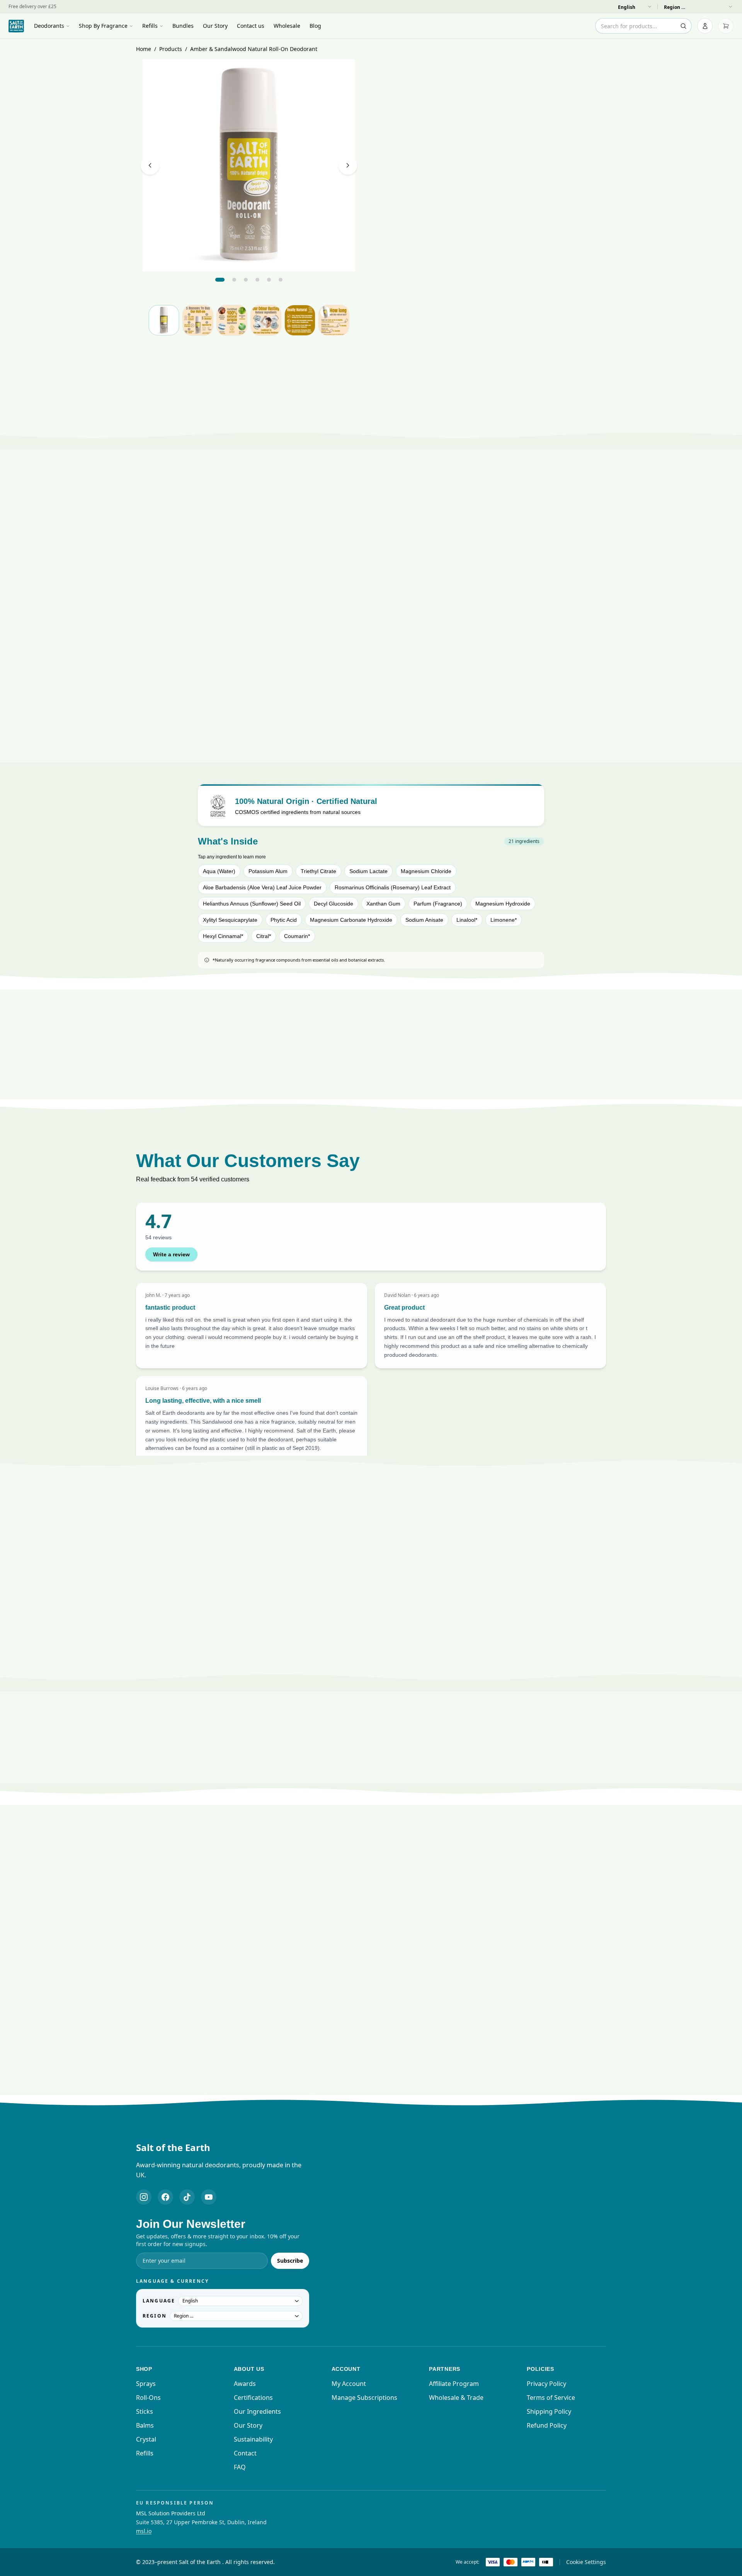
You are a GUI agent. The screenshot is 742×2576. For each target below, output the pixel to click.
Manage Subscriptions (364, 2398)
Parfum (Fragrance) (438, 904)
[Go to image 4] (257, 280)
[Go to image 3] (246, 280)
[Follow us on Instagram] (144, 2197)
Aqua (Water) (219, 871)
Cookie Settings (586, 2562)
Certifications (253, 2398)
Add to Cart (493, 325)
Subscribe (290, 2261)
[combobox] (643, 26)
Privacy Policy (546, 2384)
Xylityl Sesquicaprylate (230, 920)
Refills (150, 26)
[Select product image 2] (198, 320)
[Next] (348, 165)
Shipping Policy (549, 2411)
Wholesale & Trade (456, 2398)
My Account (349, 2384)
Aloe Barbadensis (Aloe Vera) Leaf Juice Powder (262, 887)
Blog (315, 26)
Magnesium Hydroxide (503, 904)
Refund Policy (547, 2425)
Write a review (171, 1254)
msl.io (144, 2531)
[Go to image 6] (281, 280)
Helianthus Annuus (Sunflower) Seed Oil (252, 904)
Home (144, 49)
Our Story (215, 26)
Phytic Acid (284, 920)
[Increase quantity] (598, 302)
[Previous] (150, 165)
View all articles (366, 2094)
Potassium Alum (268, 871)
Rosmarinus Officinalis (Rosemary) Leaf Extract (393, 887)
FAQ (240, 2467)
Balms (145, 2425)
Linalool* (467, 920)
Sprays (146, 2384)
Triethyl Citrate (318, 871)
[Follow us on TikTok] (187, 2197)
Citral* (264, 936)
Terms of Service (551, 2398)
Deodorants (49, 26)
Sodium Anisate (424, 920)
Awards (245, 2384)
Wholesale (287, 26)
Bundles (183, 26)
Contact (245, 2453)
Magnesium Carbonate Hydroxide (351, 920)
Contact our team (398, 1682)
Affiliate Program (454, 2384)
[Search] (683, 26)
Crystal (146, 2439)
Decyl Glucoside (334, 904)
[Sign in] (705, 26)
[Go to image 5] (269, 280)
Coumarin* (297, 936)
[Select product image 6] (334, 320)
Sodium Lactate (368, 871)
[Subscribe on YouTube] (209, 2197)
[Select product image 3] (232, 320)
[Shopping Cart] (726, 26)
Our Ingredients (257, 2411)
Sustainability (253, 2439)
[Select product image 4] (266, 320)
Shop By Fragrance (103, 26)
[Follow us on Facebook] (165, 2197)
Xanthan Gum (383, 904)
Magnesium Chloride (426, 871)
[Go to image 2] (234, 280)
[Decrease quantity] (561, 302)
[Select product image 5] (300, 320)
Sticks (145, 2411)
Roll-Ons (148, 2398)
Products (171, 49)
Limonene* (504, 920)
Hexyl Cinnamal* (223, 936)
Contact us (251, 26)
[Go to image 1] (220, 280)
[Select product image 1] (164, 320)
